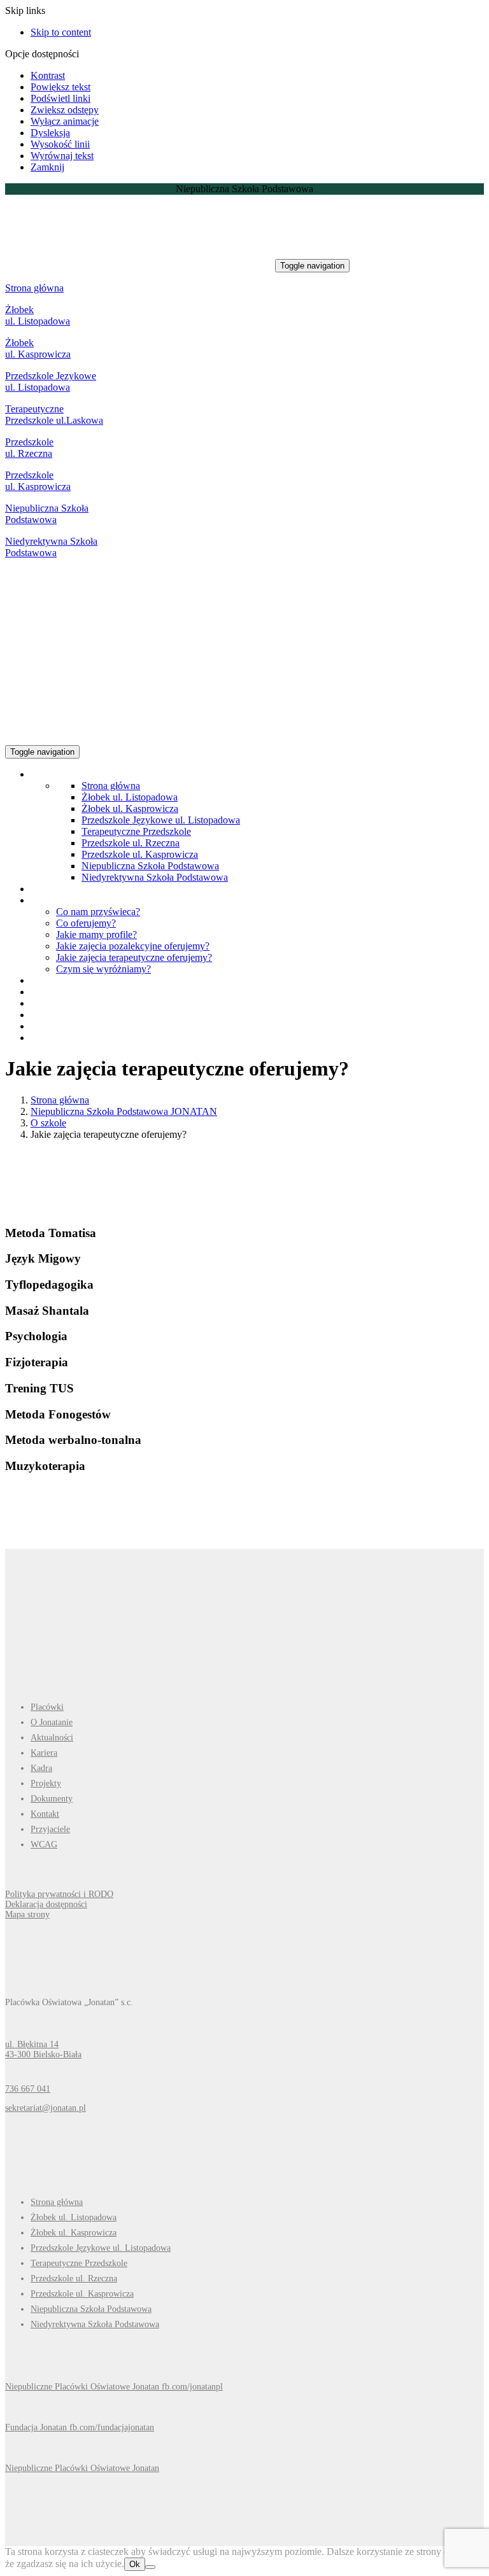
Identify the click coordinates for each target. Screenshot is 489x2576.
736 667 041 (28, 2089)
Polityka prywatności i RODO (59, 1894)
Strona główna (34, 288)
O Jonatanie (52, 1722)
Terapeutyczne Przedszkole (136, 831)
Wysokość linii (60, 144)
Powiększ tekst (60, 87)
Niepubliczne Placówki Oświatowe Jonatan (82, 2468)
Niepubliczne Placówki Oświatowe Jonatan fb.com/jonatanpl (114, 2387)
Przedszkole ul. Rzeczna (29, 448)
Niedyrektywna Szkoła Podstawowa (51, 547)
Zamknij (47, 167)
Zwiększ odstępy (65, 110)
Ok (135, 2564)
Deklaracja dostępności (46, 1904)
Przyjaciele (50, 1829)
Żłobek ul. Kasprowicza (38, 348)
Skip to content (61, 32)
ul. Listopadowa (38, 387)
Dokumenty (52, 1799)
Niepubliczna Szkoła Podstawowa (47, 514)
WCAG (44, 1844)
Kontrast (48, 75)
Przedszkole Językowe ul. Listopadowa (161, 820)
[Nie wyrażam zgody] (150, 2567)
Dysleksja (50, 133)
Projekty (46, 1783)
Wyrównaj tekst (62, 156)
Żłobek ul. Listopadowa (38, 315)
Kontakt (45, 1814)
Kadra (41, 1768)
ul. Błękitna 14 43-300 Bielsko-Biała (43, 2049)
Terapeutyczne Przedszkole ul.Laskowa (54, 415)
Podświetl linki (60, 98)
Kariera (44, 1753)
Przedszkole (31, 376)
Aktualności (52, 1738)
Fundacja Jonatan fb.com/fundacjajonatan (80, 2427)
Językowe (76, 376)
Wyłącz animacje (65, 121)
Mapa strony (27, 1914)
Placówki (47, 1707)
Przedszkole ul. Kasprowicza (38, 481)
